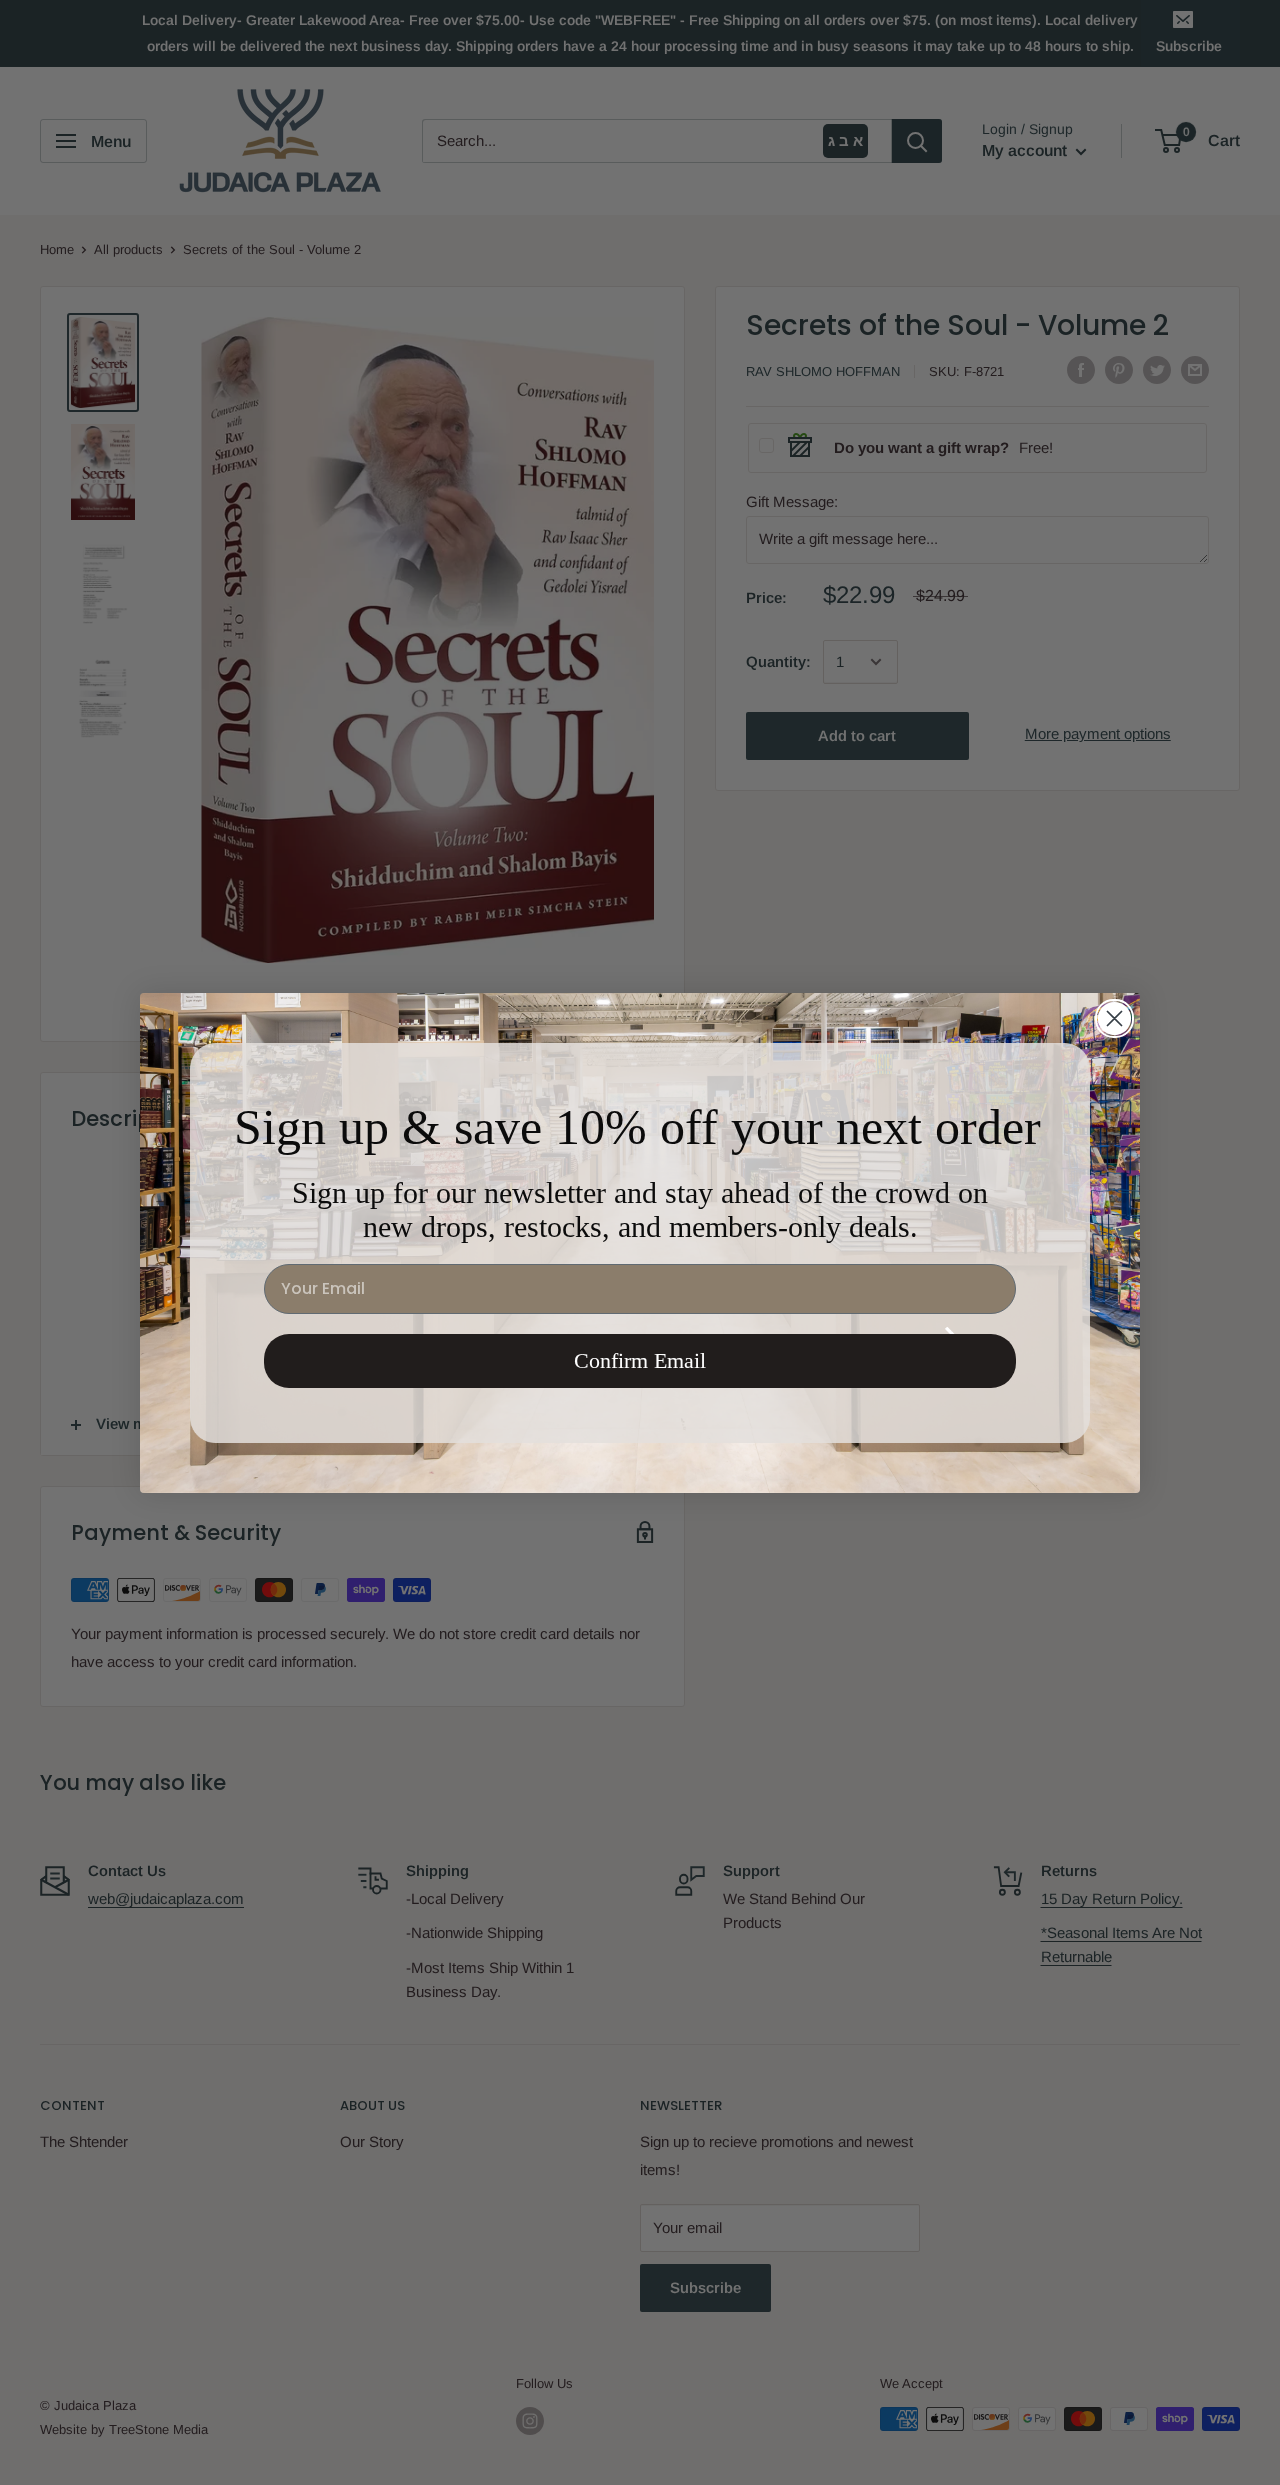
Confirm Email (640, 1360)
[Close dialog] (1114, 1018)
